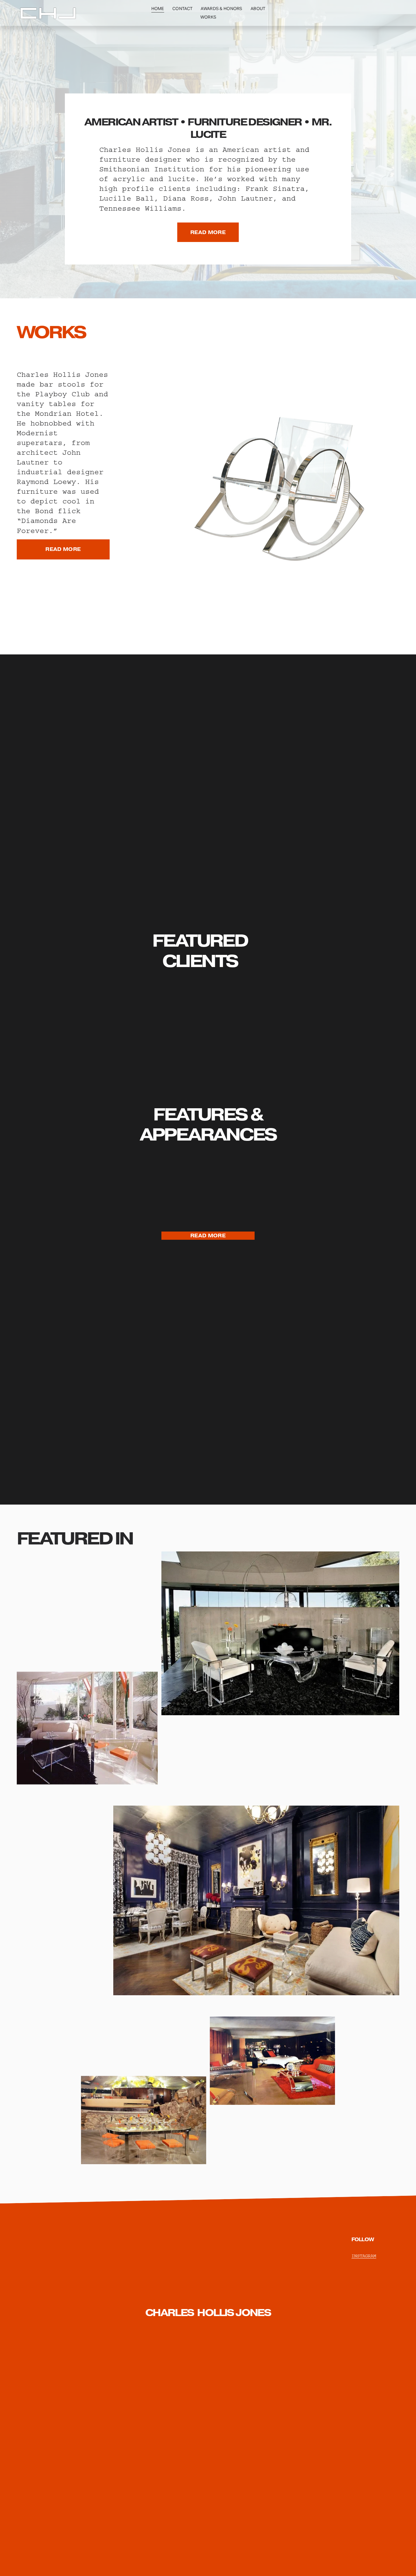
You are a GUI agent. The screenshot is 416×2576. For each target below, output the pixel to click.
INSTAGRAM (364, 2256)
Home (158, 9)
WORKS (208, 17)
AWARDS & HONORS (221, 9)
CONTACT (182, 9)
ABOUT (258, 9)
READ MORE (208, 232)
